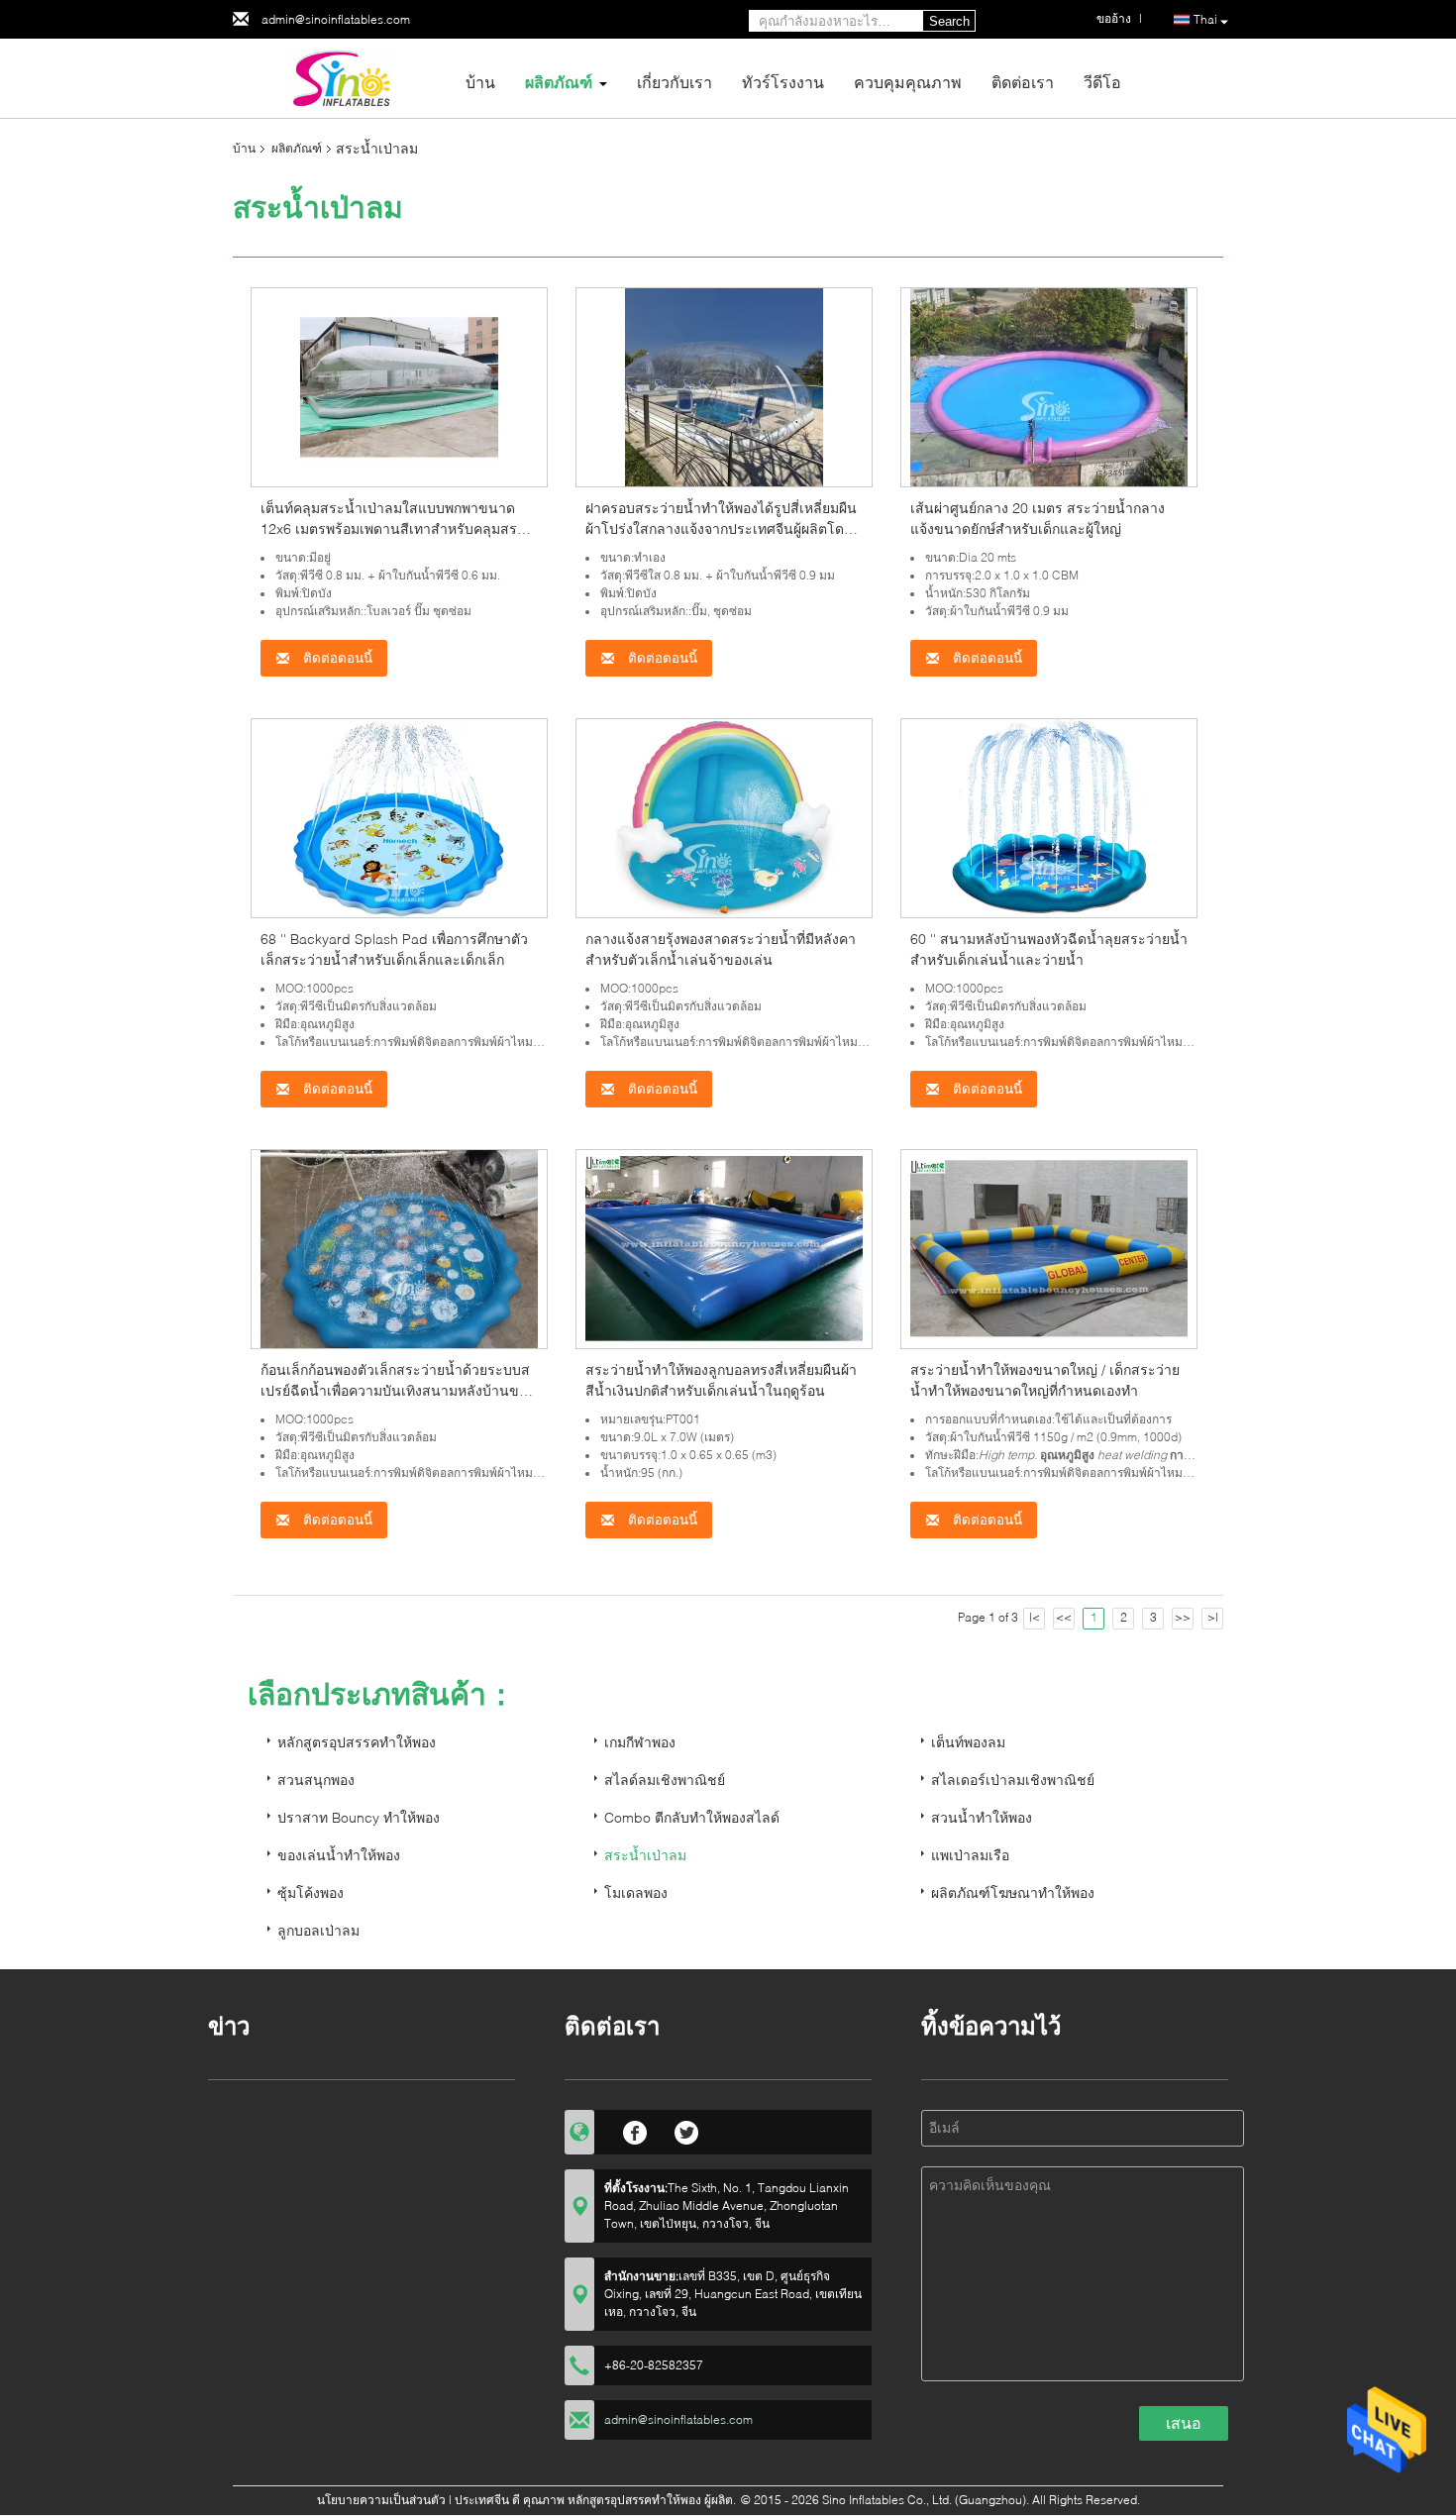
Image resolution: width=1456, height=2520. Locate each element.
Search (949, 21)
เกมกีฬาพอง (640, 1742)
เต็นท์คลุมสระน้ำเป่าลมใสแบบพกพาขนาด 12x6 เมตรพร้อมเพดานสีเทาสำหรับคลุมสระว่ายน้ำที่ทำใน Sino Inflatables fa (393, 528)
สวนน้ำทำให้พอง (982, 1817)
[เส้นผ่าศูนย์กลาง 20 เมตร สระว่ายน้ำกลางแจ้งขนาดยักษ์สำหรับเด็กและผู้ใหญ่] (1049, 386)
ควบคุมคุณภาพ (908, 82)
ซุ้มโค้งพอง (311, 1892)
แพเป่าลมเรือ (970, 1855)
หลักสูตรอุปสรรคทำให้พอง (357, 1742)
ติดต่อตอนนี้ (336, 658)
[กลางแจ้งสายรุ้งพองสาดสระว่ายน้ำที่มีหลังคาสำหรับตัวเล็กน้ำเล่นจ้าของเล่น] (724, 817)
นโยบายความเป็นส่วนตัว (381, 2500)
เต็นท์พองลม (968, 1742)
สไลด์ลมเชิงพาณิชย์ (665, 1780)
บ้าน (480, 82)
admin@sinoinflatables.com (336, 19)
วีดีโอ (1102, 82)
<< (1064, 1617)
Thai (1205, 19)
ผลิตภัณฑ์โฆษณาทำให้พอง (1013, 1892)
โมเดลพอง (636, 1892)
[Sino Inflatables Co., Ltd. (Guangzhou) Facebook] (635, 2130)
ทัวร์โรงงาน (783, 82)
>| (1213, 1617)
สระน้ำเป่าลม (645, 1855)
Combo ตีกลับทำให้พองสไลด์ (692, 1817)
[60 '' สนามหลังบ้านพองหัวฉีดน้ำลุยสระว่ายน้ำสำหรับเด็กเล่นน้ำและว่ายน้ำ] (1049, 817)
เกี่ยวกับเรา (675, 82)
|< (1035, 1617)
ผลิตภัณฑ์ (559, 82)
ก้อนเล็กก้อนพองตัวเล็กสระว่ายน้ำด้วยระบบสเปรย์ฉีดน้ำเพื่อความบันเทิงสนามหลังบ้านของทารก (397, 1390)
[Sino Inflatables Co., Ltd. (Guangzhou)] (342, 77)
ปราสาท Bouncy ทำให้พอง (359, 1817)
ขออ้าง (1114, 18)
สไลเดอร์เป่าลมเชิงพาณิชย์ (1013, 1780)
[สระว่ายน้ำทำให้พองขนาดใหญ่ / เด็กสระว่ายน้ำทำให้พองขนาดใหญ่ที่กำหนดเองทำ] (1049, 1248)
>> (1183, 1617)
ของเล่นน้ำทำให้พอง (339, 1855)
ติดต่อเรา (1023, 82)
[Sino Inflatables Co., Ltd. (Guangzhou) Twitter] (687, 2130)
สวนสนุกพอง (316, 1780)
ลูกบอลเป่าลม (318, 1930)
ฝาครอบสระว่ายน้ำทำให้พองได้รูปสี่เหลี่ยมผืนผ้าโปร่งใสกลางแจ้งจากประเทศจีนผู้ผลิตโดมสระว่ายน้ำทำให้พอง (721, 528)
